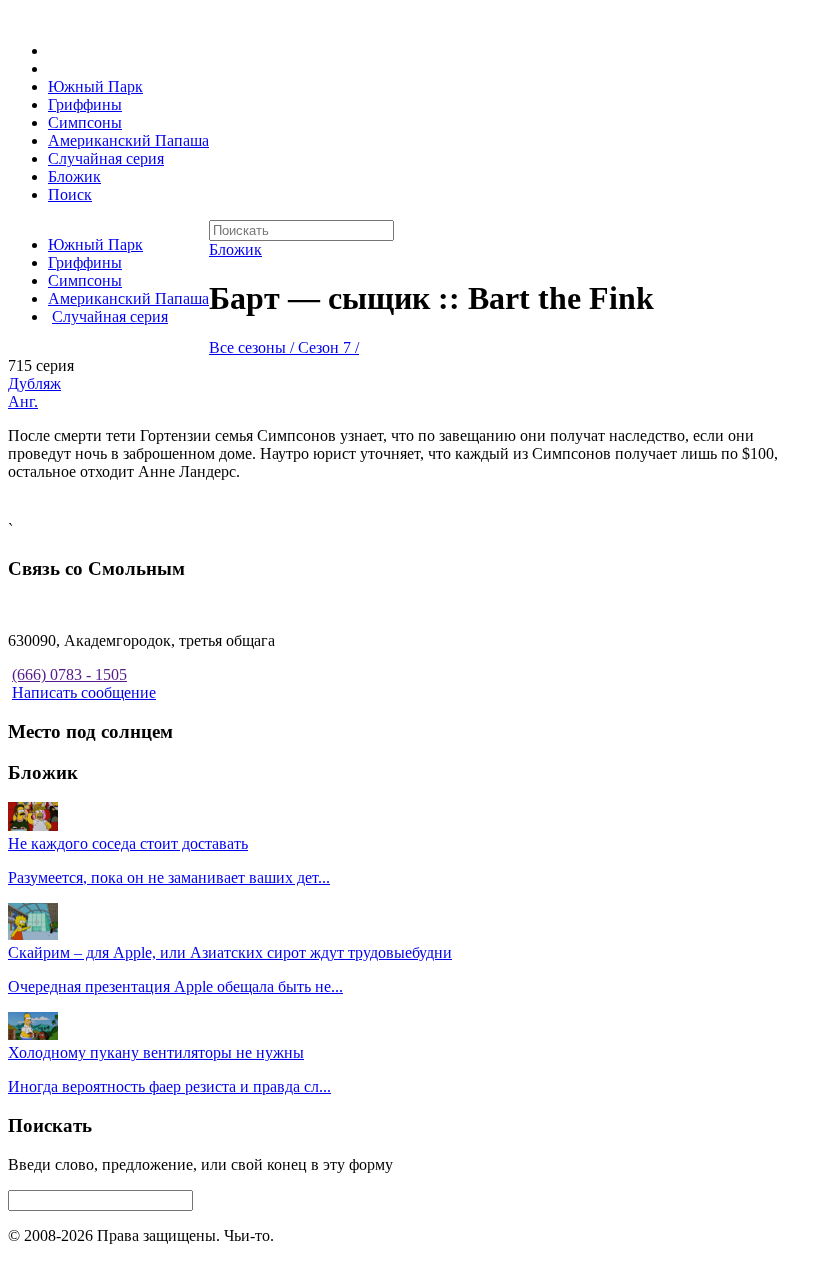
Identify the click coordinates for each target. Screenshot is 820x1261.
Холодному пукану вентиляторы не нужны (156, 1052)
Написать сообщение (84, 692)
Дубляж (34, 383)
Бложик (74, 176)
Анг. (23, 401)
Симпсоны (85, 122)
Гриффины (85, 104)
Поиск (70, 194)
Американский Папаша (128, 140)
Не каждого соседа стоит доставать (128, 843)
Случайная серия (106, 158)
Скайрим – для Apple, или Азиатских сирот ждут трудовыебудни (230, 952)
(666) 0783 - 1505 (69, 674)
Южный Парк (95, 86)
